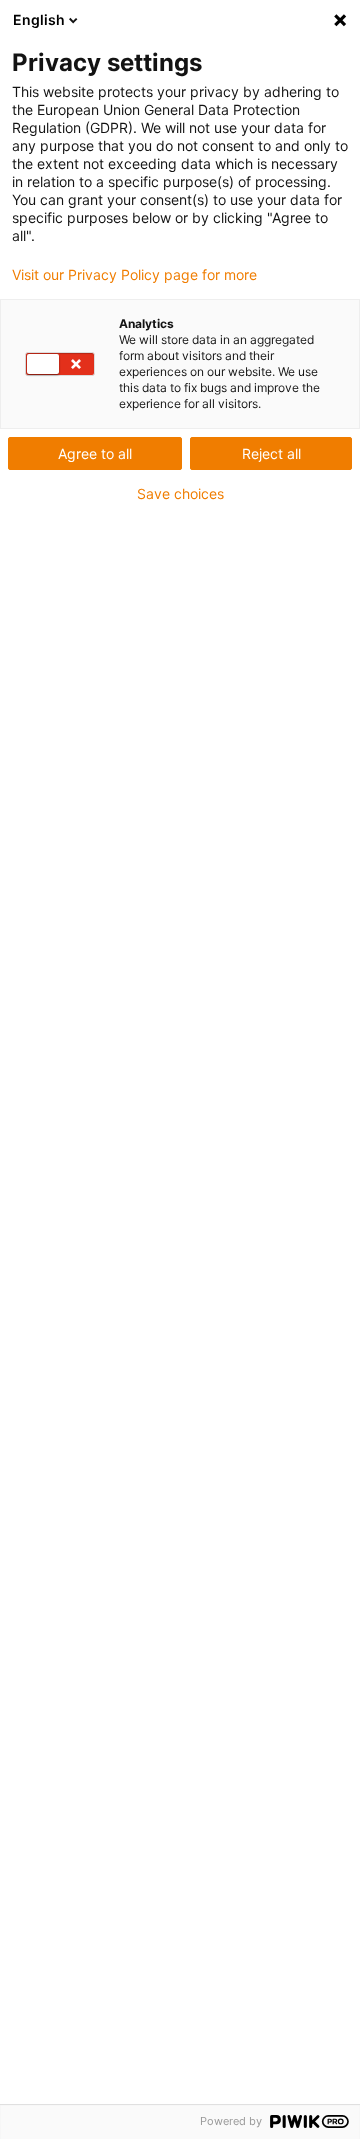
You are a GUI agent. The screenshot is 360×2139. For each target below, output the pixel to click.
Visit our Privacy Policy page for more (134, 275)
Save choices (180, 494)
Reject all (271, 453)
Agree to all (95, 453)
